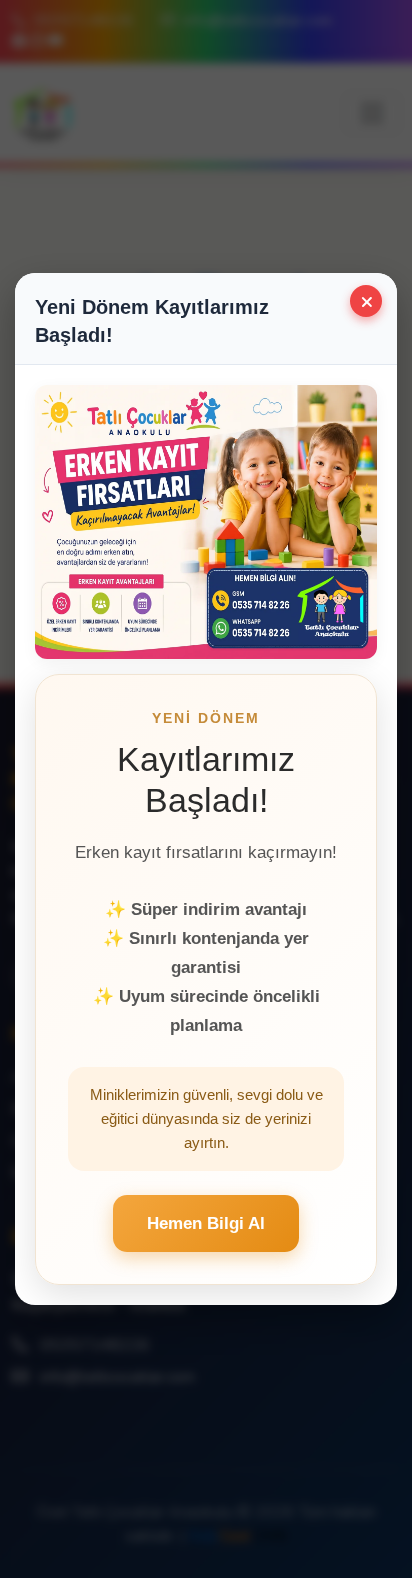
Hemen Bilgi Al (206, 1223)
